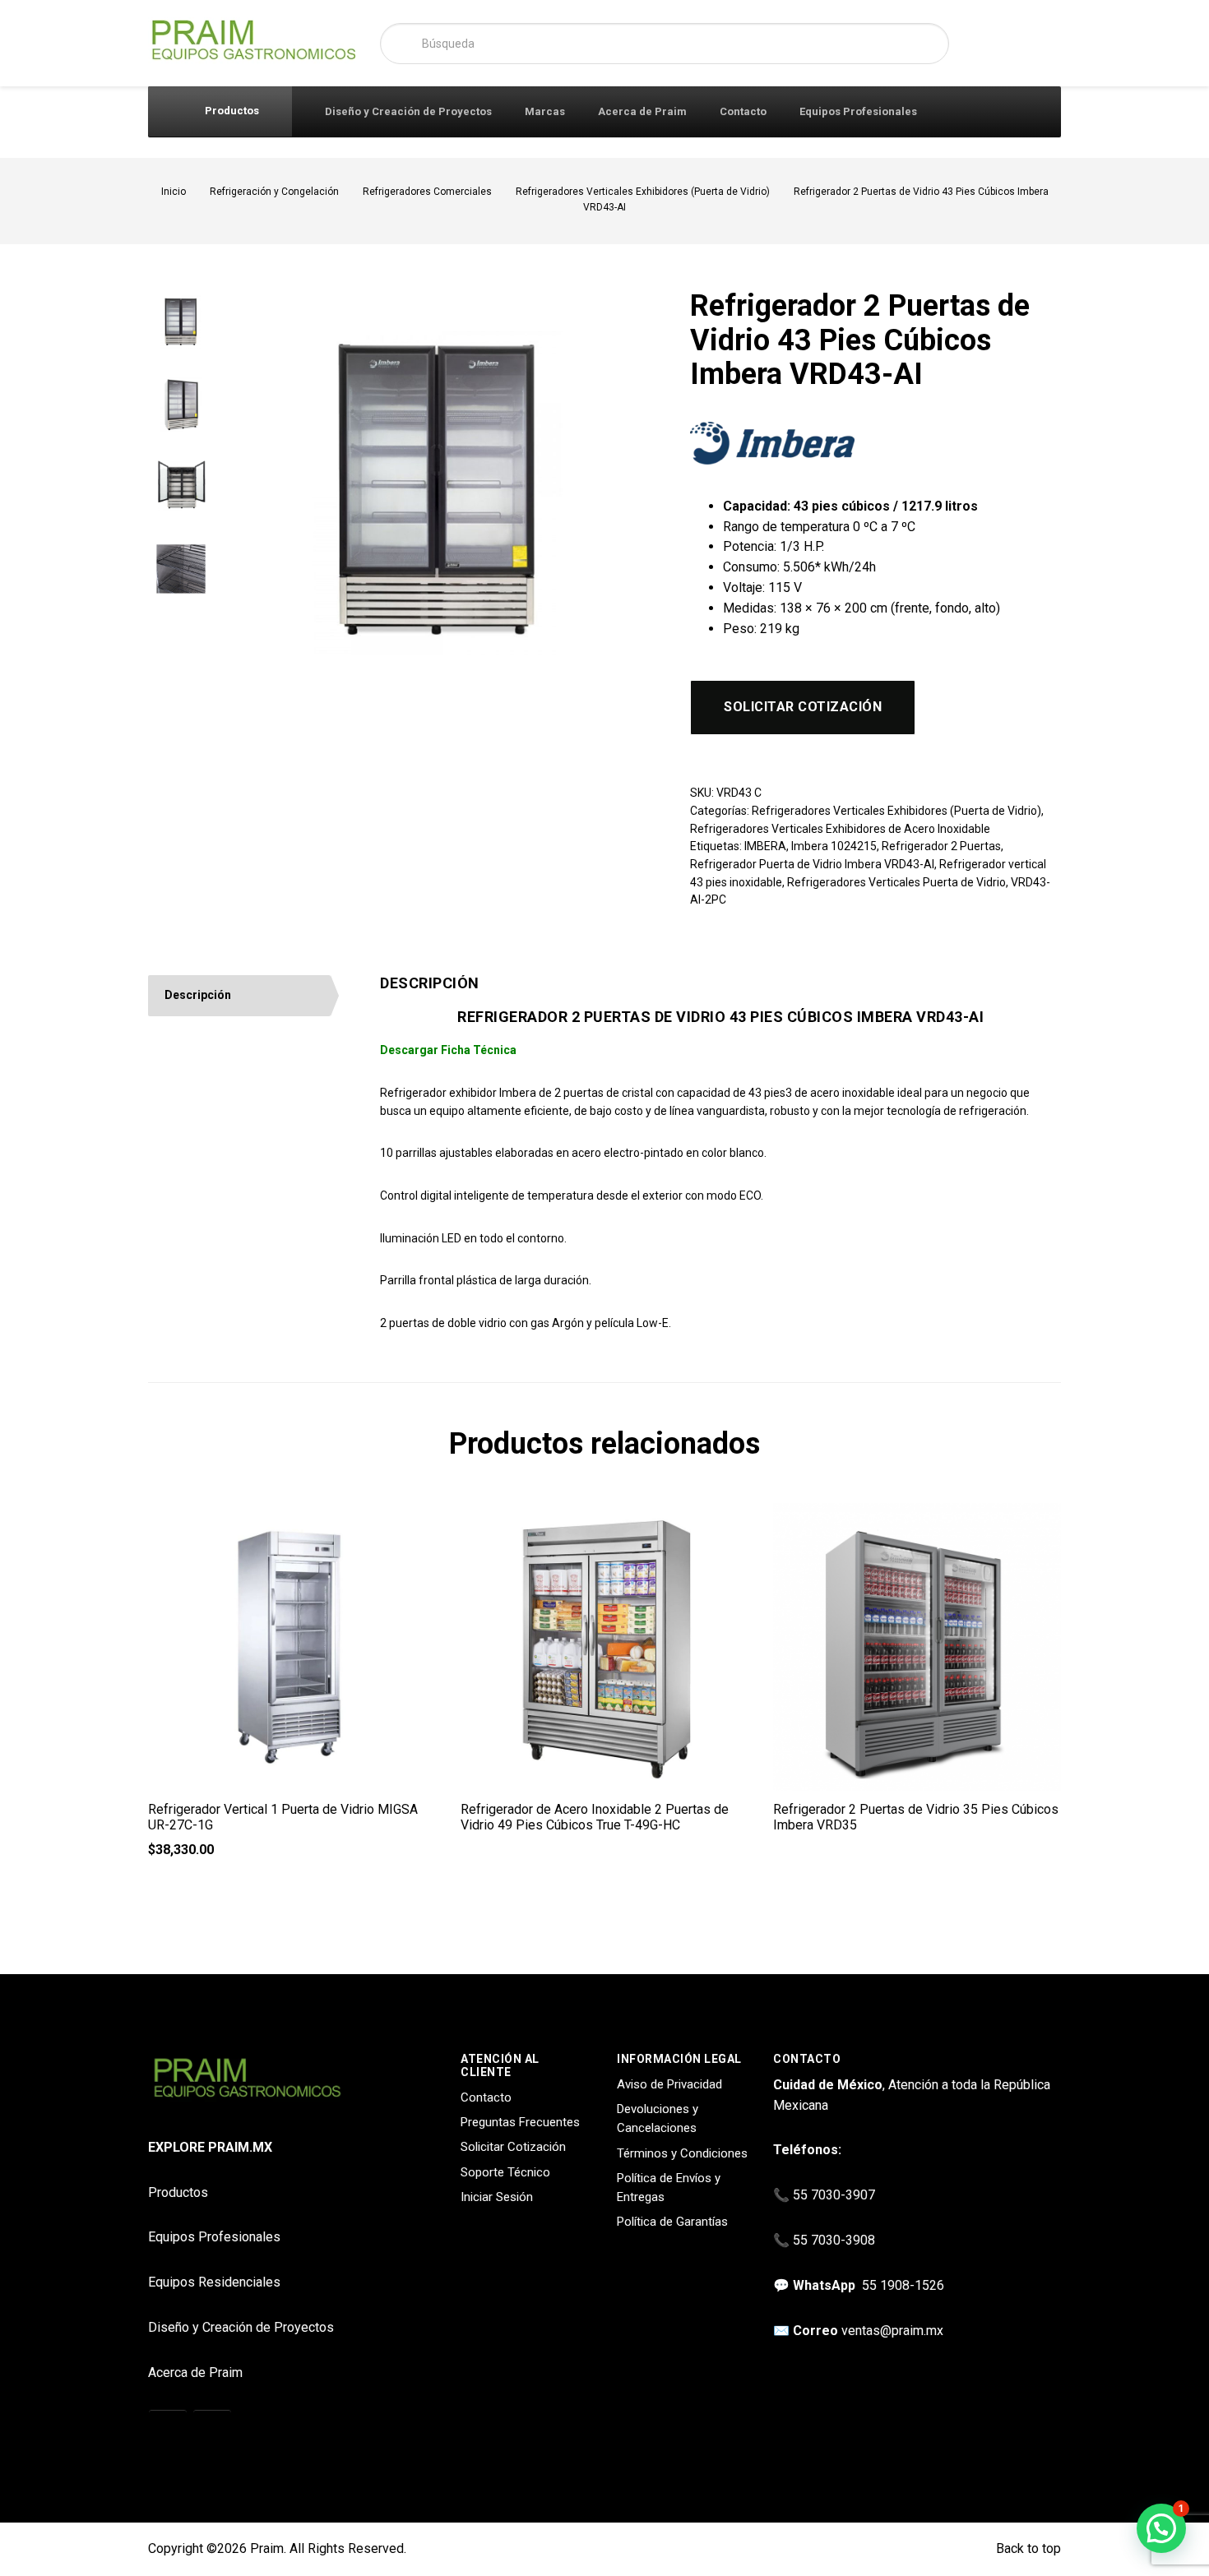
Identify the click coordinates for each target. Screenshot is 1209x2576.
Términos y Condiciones (682, 2153)
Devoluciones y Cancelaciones (658, 2118)
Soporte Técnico (505, 2172)
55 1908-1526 (903, 2285)
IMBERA (765, 846)
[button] (1161, 2528)
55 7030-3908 (834, 2240)
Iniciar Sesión (497, 2197)
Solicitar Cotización (513, 2147)
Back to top (1027, 2548)
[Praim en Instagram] (168, 2430)
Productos (231, 111)
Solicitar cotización (803, 707)
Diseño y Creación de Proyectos (408, 111)
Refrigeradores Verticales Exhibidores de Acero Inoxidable (840, 829)
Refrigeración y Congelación (274, 192)
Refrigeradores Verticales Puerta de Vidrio (896, 882)
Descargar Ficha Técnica (448, 1050)
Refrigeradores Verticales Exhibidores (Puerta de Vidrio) (643, 192)
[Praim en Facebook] (212, 2430)
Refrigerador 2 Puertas (941, 846)
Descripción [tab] (198, 995)
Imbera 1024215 (834, 846)
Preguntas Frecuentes (520, 2122)
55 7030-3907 (834, 2195)
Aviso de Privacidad (669, 2084)
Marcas (545, 111)
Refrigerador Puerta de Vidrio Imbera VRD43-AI (812, 864)
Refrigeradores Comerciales (427, 192)
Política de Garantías (672, 2222)
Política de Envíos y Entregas (669, 2188)
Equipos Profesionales (858, 111)
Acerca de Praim (642, 111)
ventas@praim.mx (892, 2331)
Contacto (743, 111)
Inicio (174, 192)
